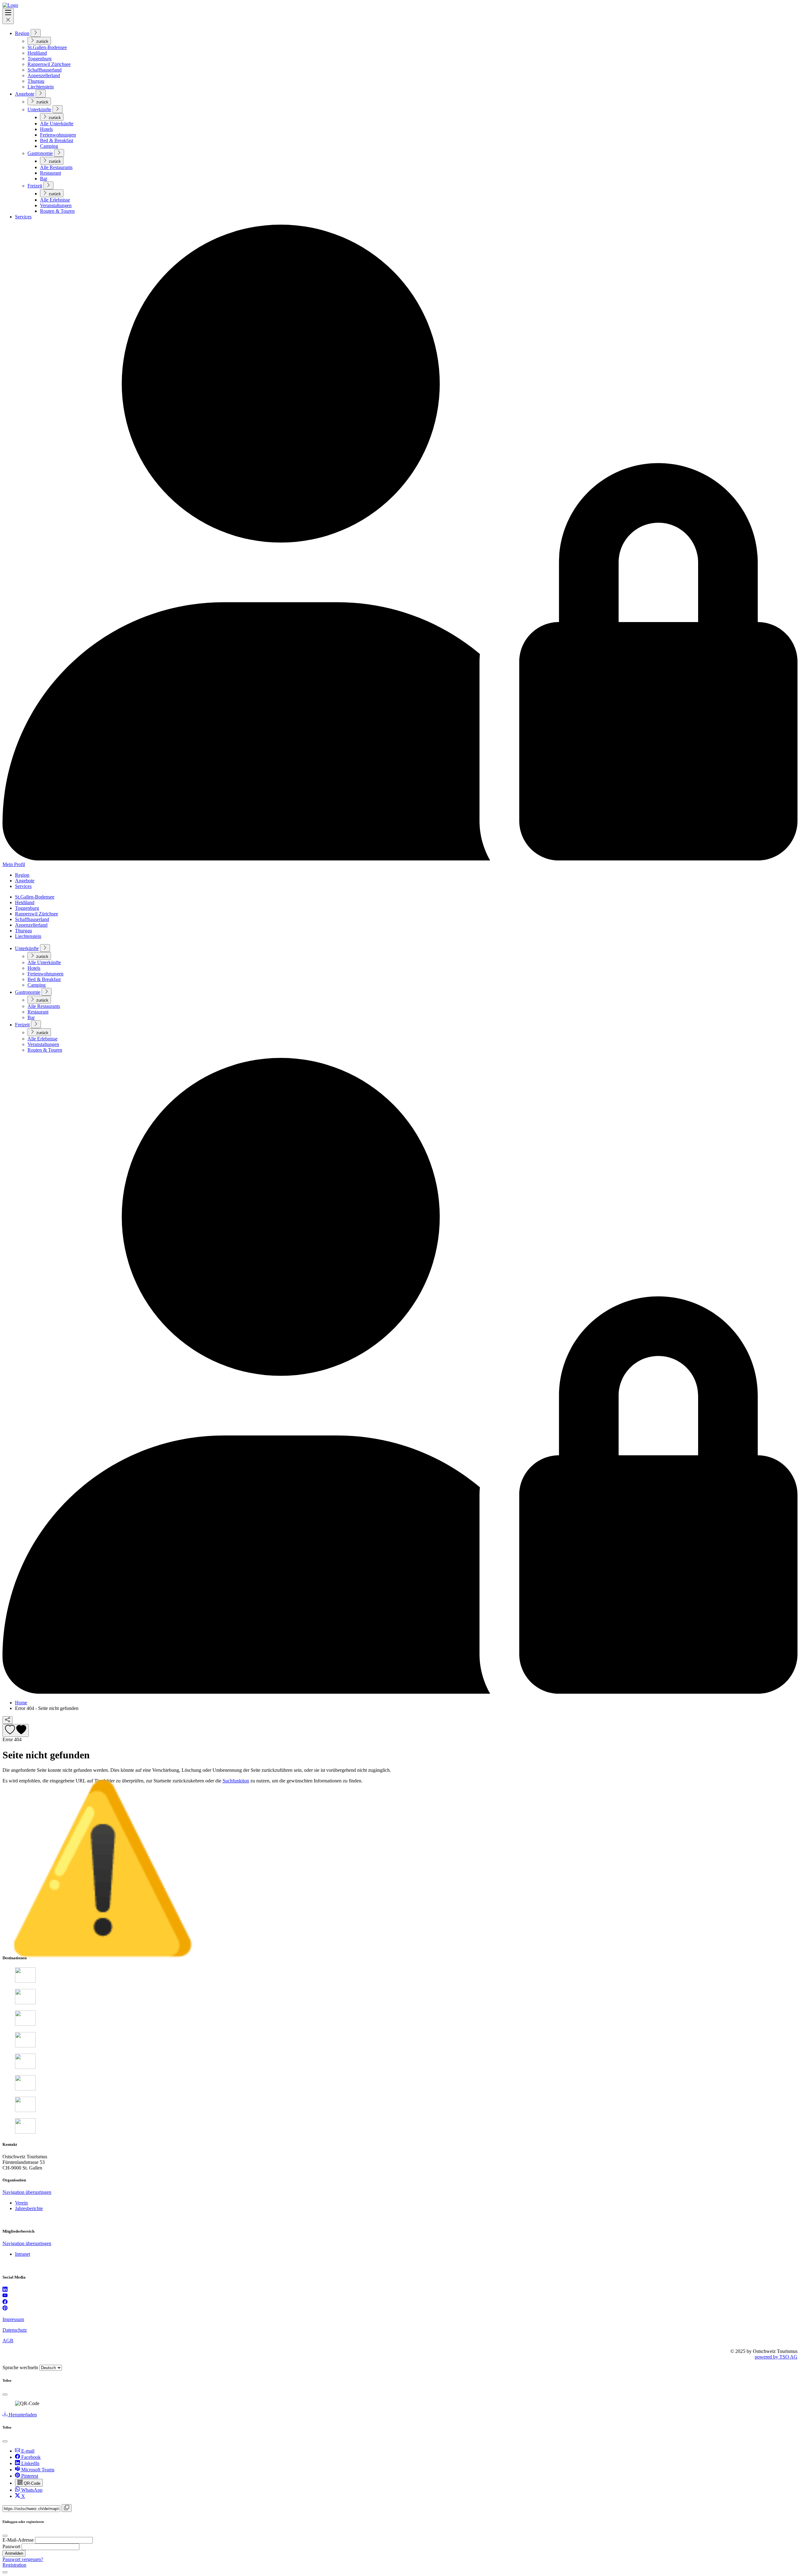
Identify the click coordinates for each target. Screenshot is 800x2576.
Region (22, 33)
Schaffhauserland (45, 70)
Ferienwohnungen (58, 135)
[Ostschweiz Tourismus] (10, 5)
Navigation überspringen (27, 2192)
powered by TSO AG (776, 2357)
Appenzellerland (44, 75)
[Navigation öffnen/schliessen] (8, 16)
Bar (44, 179)
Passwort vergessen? (23, 2559)
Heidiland (37, 53)
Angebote (25, 94)
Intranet (22, 2254)
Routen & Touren (57, 211)
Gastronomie (40, 153)
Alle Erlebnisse (55, 200)
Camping (49, 146)
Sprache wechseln (20, 2367)
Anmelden (14, 2553)
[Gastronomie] (59, 153)
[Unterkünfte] (57, 109)
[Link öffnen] (5, 2290)
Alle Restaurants (56, 167)
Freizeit (35, 186)
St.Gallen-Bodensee (47, 47)
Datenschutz (15, 2330)
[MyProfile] (400, 1692)
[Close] (5, 2394)
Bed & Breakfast (57, 140)
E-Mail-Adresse (18, 2540)
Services (23, 217)
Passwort (11, 2546)
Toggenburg (40, 59)
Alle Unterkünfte (57, 124)
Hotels (46, 129)
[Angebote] (41, 94)
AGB (8, 2341)
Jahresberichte (29, 2208)
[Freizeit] (48, 185)
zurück (42, 41)
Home (21, 1703)
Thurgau (36, 81)
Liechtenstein (41, 87)
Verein (21, 2203)
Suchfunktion (236, 1781)
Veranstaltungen (56, 205)
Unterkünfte (39, 110)
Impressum (13, 2319)
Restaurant (50, 173)
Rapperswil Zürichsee (49, 64)
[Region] (36, 33)
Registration (14, 2565)
